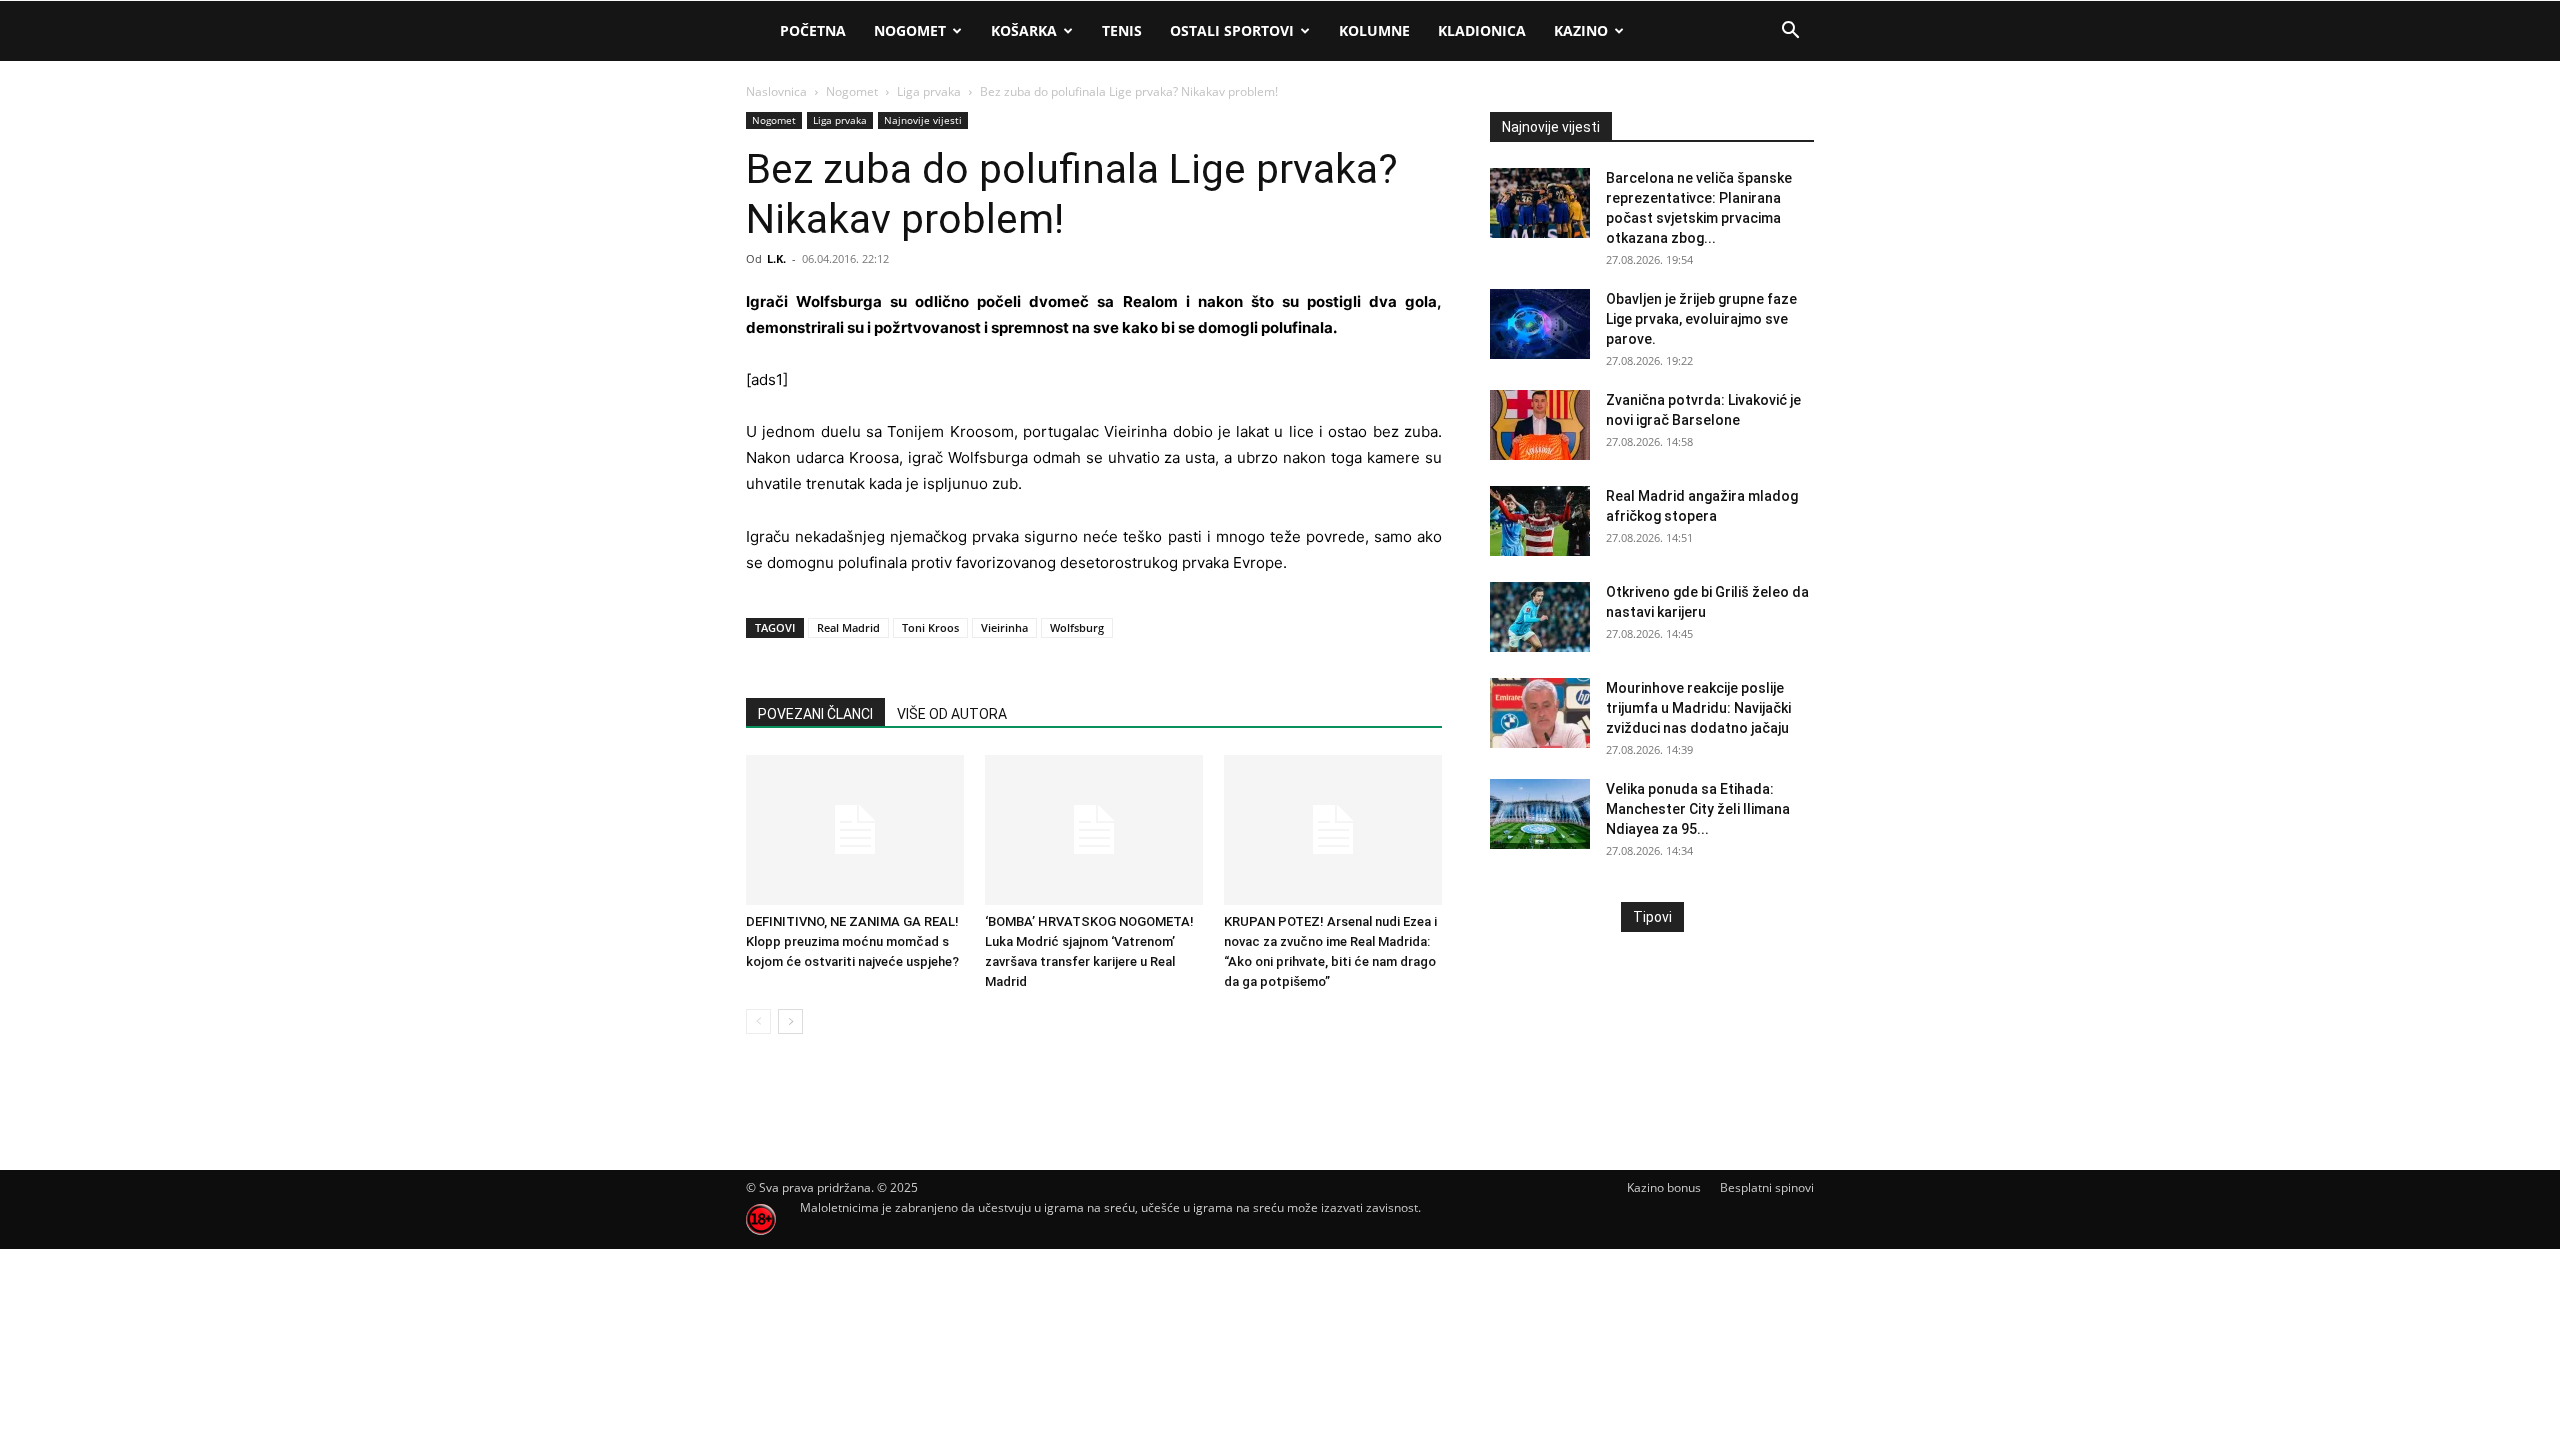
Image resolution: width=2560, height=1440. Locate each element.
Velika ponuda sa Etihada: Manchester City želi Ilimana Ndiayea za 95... (1698, 809)
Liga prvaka (929, 91)
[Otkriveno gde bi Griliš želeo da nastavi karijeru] (1540, 617)
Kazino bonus (1664, 1187)
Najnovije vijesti (923, 120)
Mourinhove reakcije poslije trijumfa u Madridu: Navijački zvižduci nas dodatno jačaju (1698, 708)
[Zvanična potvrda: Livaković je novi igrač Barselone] (1540, 425)
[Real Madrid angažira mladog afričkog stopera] (1540, 521)
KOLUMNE (1374, 30)
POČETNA (813, 30)
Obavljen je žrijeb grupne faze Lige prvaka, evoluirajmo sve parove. (1701, 319)
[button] (1790, 32)
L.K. (776, 258)
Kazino (1581, 30)
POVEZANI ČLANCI (815, 714)
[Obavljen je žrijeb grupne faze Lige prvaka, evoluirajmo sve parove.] (1540, 324)
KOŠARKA (1024, 30)
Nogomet (910, 30)
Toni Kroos (930, 627)
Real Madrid (848, 627)
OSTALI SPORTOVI (1232, 30)
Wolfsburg (1077, 627)
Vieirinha (1004, 627)
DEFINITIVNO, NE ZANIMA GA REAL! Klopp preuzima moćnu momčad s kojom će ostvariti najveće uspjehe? (852, 941)
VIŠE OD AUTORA (952, 714)
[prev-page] (758, 1021)
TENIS (1122, 30)
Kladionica (1482, 30)
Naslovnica (776, 91)
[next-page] (790, 1021)
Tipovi (1652, 917)
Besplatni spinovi (1767, 1187)
